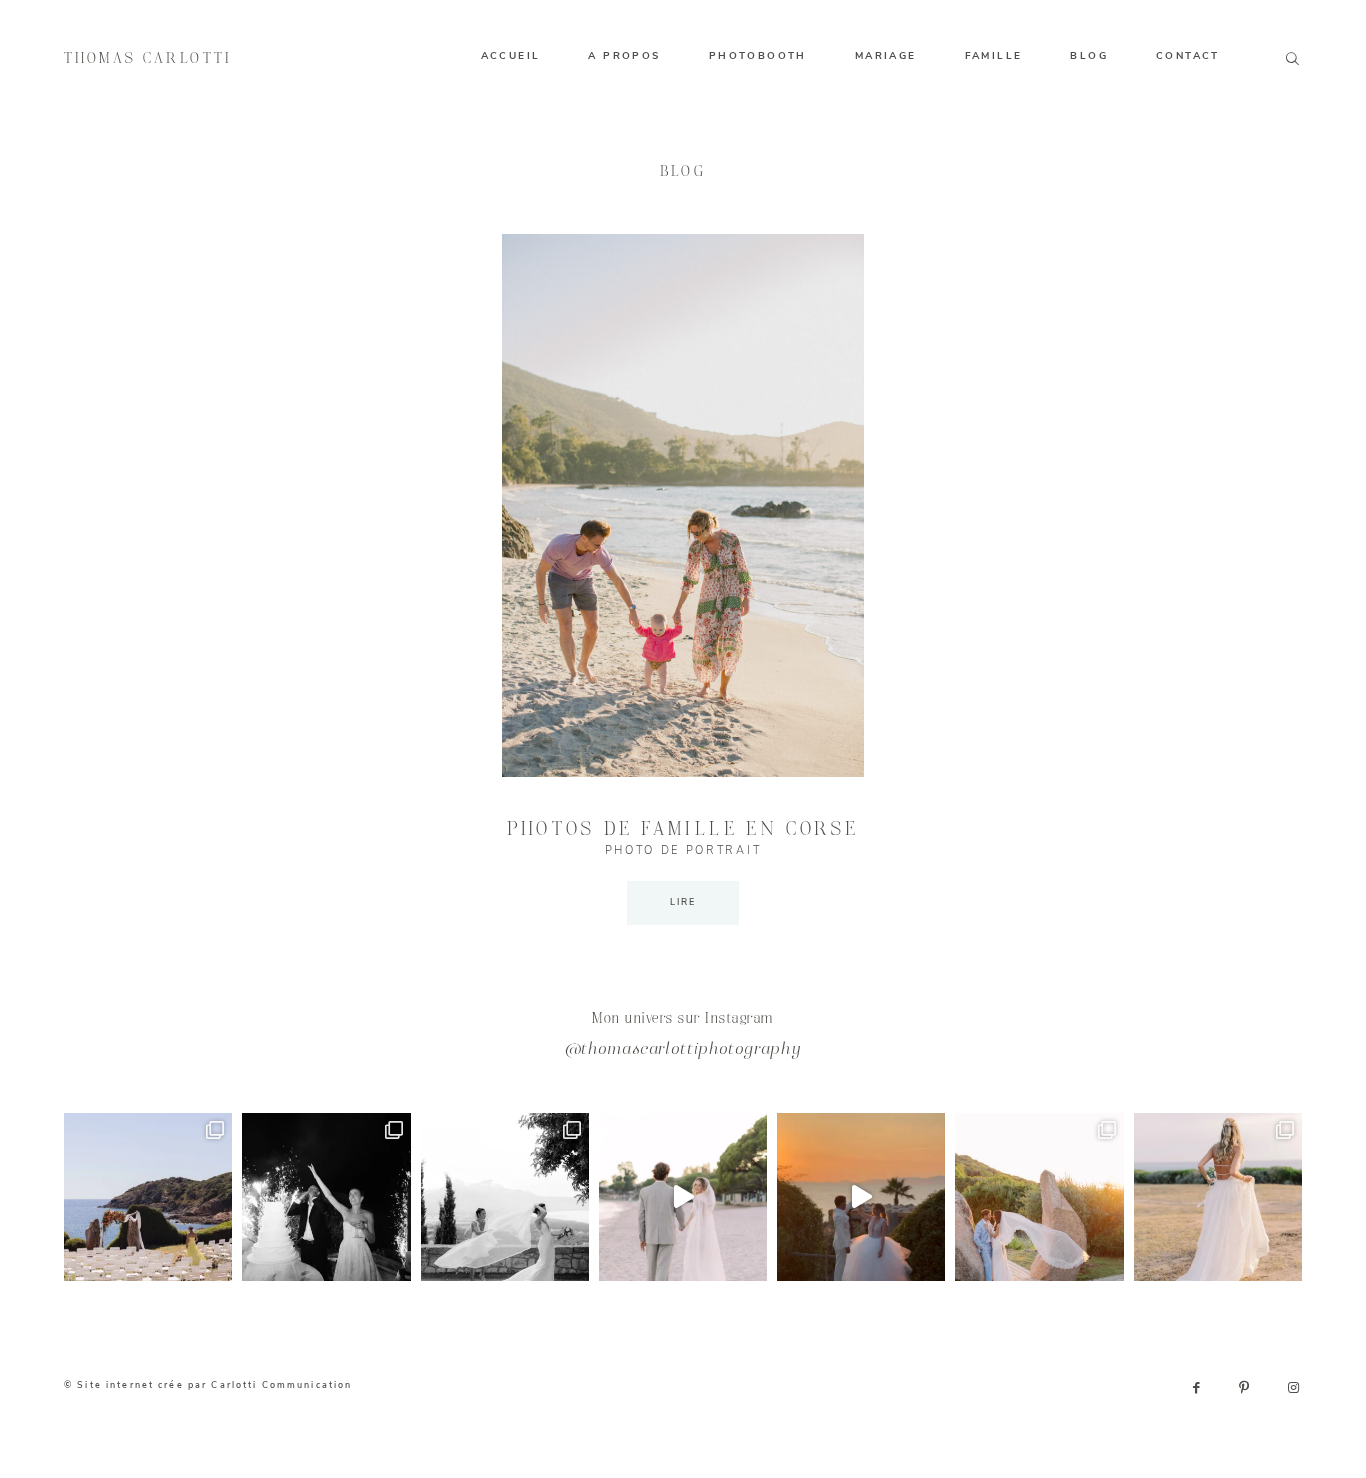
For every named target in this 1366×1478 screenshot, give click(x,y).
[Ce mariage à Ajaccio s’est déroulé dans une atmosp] (1218, 1197)
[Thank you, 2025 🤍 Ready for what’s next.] (1039, 1197)
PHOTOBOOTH (758, 55)
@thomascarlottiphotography (683, 1050)
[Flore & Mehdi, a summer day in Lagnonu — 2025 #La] (861, 1197)
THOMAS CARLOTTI (148, 59)
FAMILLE (994, 55)
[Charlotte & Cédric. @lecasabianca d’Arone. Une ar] (148, 1197)
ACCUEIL (511, 55)
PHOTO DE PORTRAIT (683, 850)
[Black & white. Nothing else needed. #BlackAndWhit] (505, 1197)
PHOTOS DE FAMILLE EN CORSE (683, 829)
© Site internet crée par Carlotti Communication (208, 1385)
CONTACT (1188, 55)
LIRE (683, 902)
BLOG (1089, 55)
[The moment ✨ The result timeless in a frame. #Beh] (683, 1197)
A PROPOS (624, 55)
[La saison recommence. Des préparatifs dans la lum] (326, 1197)
